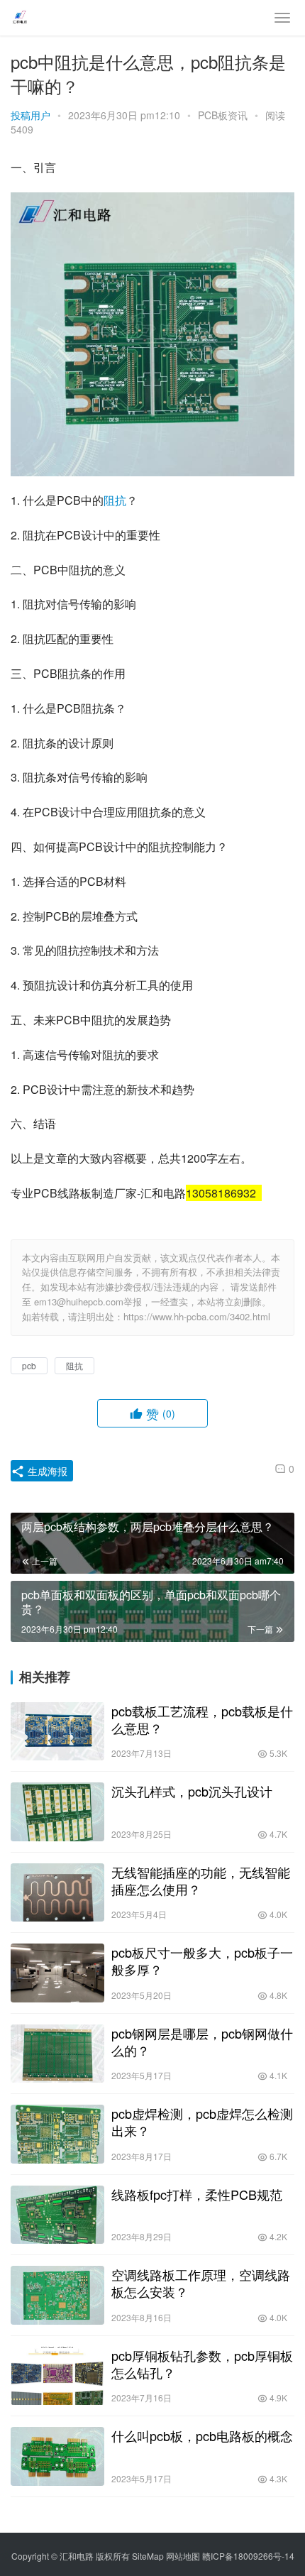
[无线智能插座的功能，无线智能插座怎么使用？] (57, 1893)
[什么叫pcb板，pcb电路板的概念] (57, 2456)
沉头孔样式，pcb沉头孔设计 (192, 1791)
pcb (29, 1365)
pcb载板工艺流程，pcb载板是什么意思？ (202, 1719)
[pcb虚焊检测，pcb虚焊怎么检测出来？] (57, 2134)
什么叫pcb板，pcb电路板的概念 (202, 2435)
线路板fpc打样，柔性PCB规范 (197, 2194)
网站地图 (183, 2556)
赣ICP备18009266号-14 (248, 2556)
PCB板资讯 (223, 115)
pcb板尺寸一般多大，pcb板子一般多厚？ (202, 1961)
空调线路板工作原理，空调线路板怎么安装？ (201, 2283)
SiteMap (148, 2556)
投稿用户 (30, 115)
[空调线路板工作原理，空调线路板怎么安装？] (57, 2295)
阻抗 (115, 500)
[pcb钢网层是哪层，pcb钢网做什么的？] (57, 2054)
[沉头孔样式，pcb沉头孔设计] (57, 1812)
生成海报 (46, 1471)
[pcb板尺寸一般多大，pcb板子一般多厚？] (57, 1973)
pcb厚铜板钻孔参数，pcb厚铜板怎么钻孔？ (202, 2364)
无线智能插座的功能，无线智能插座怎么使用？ (201, 1880)
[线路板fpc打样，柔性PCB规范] (57, 2215)
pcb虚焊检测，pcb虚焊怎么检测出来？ (202, 2122)
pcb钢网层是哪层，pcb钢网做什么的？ (202, 2041)
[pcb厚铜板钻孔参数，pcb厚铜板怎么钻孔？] (57, 2376)
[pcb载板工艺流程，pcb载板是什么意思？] (57, 1732)
